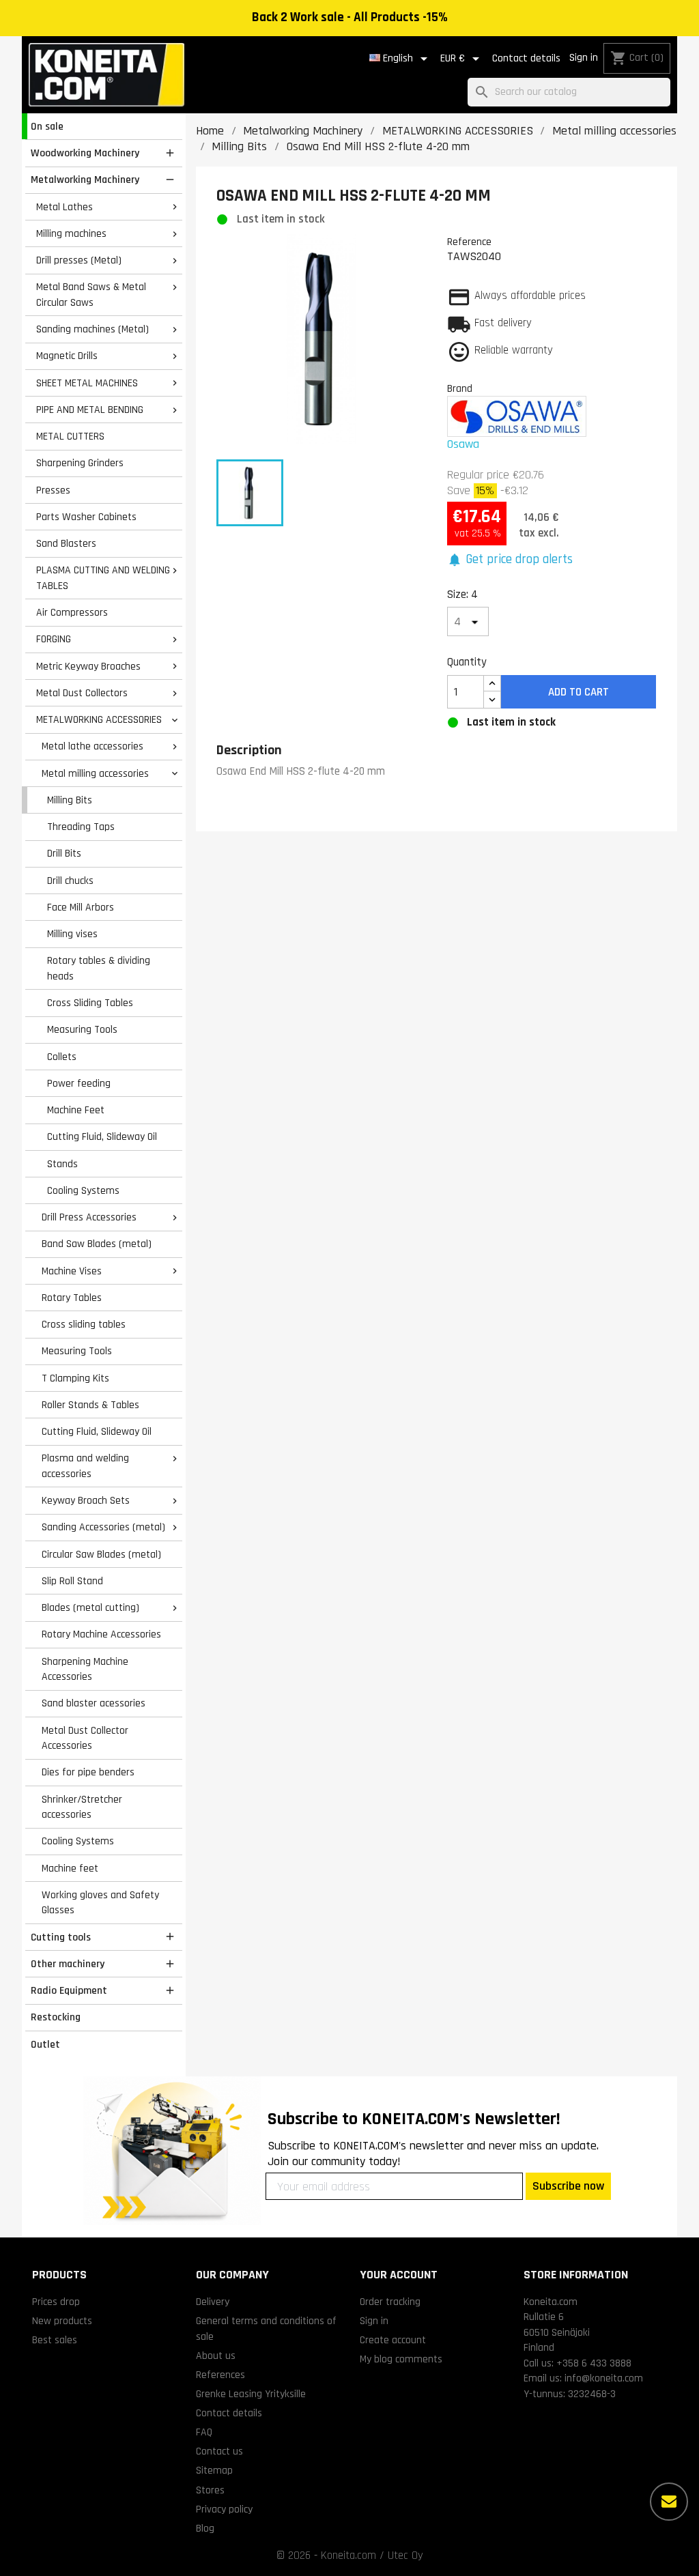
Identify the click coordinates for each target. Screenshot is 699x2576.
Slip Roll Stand (72, 1581)
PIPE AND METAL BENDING (90, 410)
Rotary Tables (72, 1298)
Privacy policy (224, 2509)
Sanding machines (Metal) (92, 329)
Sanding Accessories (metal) (103, 1527)
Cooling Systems (83, 1190)
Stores (210, 2490)
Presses (53, 490)
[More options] (669, 2502)
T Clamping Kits (75, 1378)
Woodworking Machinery (85, 153)
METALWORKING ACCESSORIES (99, 719)
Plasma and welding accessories (85, 1466)
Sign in (584, 58)
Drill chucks (70, 881)
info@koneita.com (604, 2378)
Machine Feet (76, 1110)
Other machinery (68, 1964)
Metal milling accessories (95, 773)
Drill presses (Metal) (79, 260)
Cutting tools (61, 1937)
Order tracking (390, 2302)
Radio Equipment (69, 1990)
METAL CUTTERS (70, 436)
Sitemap (214, 2470)
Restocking (56, 2017)
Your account (399, 2275)
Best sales (55, 2340)
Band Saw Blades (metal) (97, 1244)
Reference (469, 242)
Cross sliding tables (84, 1324)
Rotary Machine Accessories (101, 1634)
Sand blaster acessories (94, 1703)
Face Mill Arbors (81, 907)
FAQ (204, 2432)
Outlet (45, 2044)
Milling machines (71, 233)
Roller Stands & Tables (90, 1405)
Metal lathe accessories (92, 746)
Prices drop (56, 2302)
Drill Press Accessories (89, 1217)
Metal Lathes (65, 207)
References (220, 2375)
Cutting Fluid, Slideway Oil (102, 1136)
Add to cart (579, 692)
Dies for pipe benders (88, 1772)
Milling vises (72, 934)
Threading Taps (81, 827)
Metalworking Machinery (85, 180)
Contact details (526, 58)
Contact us (219, 2451)
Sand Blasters (66, 543)
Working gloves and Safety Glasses (100, 1903)
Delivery (213, 2302)
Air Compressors (72, 612)
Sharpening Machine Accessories (85, 1669)
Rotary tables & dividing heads (99, 968)
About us (216, 2356)
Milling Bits (70, 800)
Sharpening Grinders (80, 463)
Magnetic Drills (67, 356)
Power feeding (79, 1083)
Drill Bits (64, 853)
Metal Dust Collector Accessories (85, 1738)
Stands (62, 1164)
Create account (393, 2340)
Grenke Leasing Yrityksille (251, 2394)
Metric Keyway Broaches (88, 666)
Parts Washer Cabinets (86, 517)
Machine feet (70, 1868)
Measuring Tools (82, 1029)
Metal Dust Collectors (82, 693)
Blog (205, 2528)
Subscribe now (568, 2186)
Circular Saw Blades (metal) (101, 1554)
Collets (62, 1057)
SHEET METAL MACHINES (87, 383)
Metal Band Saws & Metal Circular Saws (91, 295)
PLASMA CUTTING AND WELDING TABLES (103, 578)
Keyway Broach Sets (86, 1500)
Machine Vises (72, 1271)
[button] (510, 560)
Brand (460, 388)
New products (62, 2321)
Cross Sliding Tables (90, 1003)
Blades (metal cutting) (90, 1607)
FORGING (54, 639)
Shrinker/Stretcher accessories (82, 1807)
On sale (47, 126)
